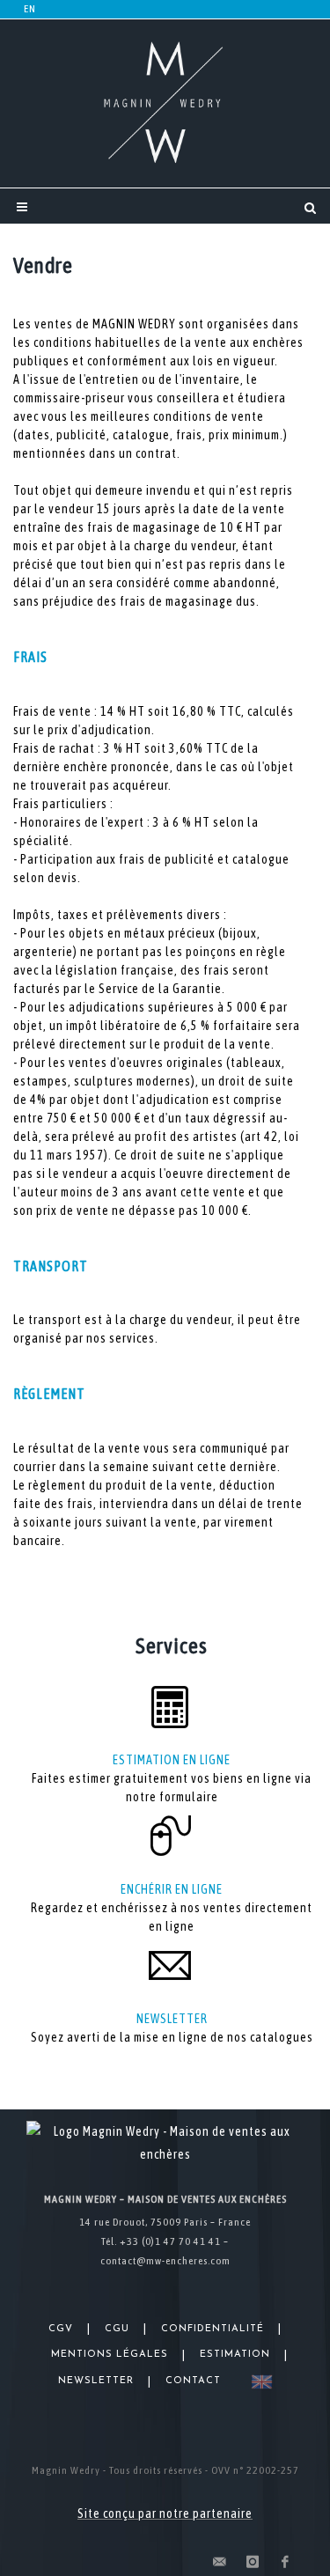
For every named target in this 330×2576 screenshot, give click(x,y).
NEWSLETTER (172, 2019)
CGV (61, 2329)
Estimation (235, 2355)
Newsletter (96, 2381)
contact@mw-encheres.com (165, 2261)
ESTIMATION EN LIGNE (172, 1760)
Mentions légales (110, 2355)
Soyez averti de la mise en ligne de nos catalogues (172, 2037)
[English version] (258, 2382)
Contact (193, 2381)
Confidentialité (213, 2329)
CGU (117, 2329)
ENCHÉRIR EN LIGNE (172, 1889)
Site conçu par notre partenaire (165, 2513)
